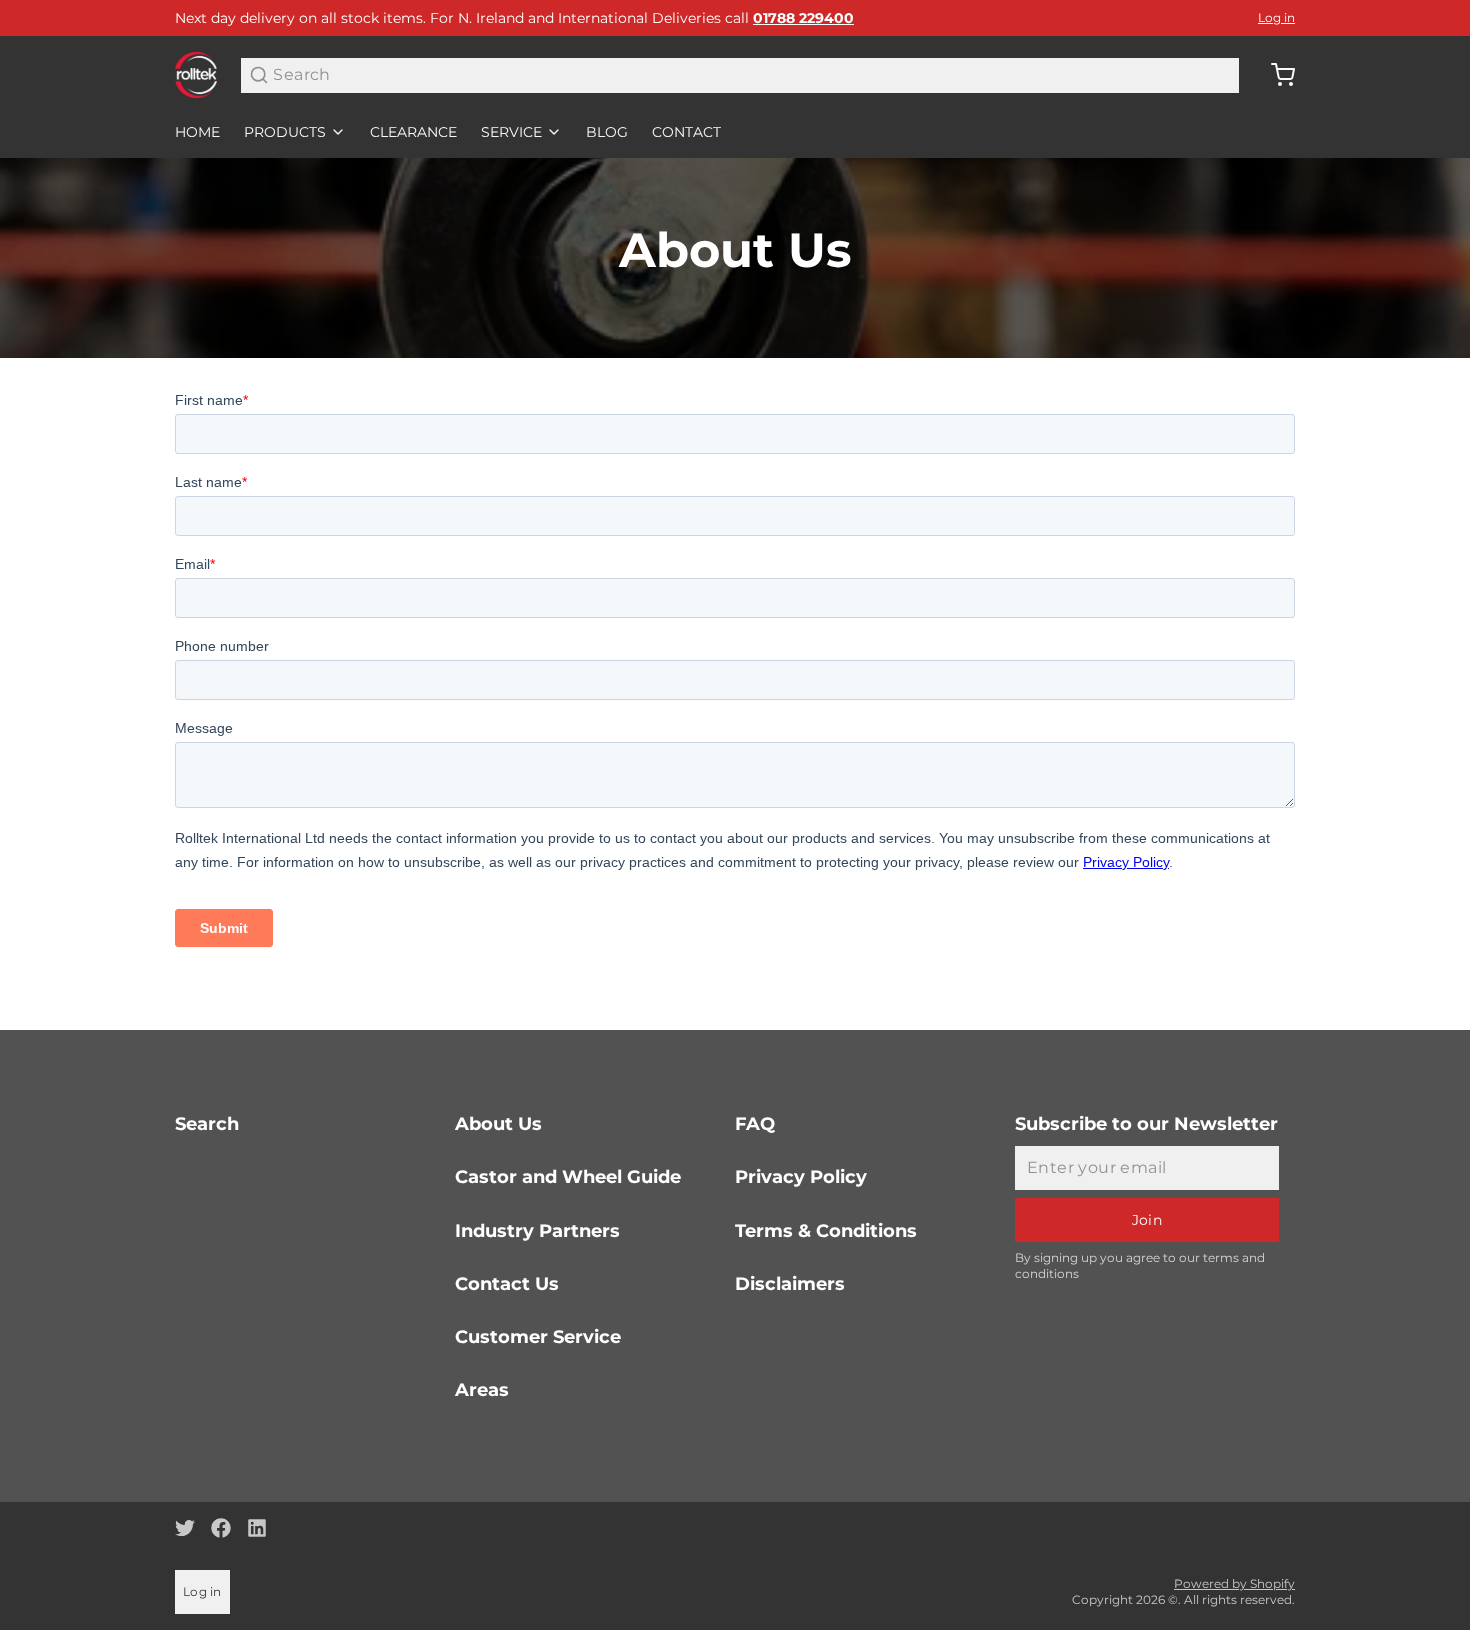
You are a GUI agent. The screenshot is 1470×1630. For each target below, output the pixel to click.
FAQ (755, 1124)
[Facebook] (221, 1528)
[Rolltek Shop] (196, 75)
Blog (607, 132)
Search (207, 1124)
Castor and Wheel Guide (568, 1177)
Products (285, 132)
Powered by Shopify (1234, 1583)
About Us (498, 1124)
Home (197, 132)
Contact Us (507, 1284)
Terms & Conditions (826, 1231)
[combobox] (740, 75)
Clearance (413, 132)
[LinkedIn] (257, 1528)
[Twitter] (185, 1528)
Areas (482, 1390)
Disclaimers (790, 1284)
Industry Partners (537, 1231)
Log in (1276, 17)
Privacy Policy (801, 1177)
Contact (686, 132)
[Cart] (1275, 75)
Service (511, 132)
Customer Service (538, 1337)
